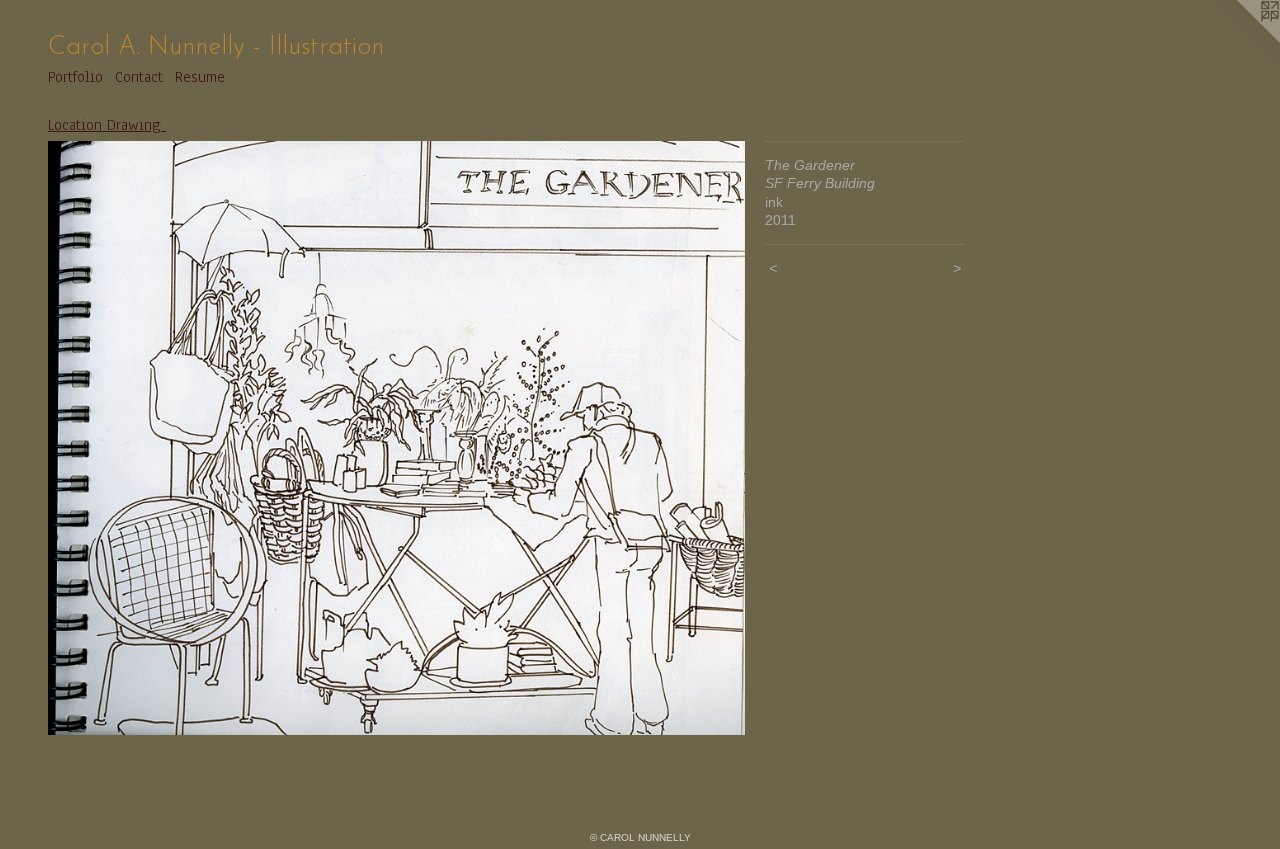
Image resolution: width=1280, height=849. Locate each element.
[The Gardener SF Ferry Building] (396, 438)
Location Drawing (107, 125)
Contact (139, 77)
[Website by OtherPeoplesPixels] (1240, 40)
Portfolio (75, 77)
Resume (200, 77)
